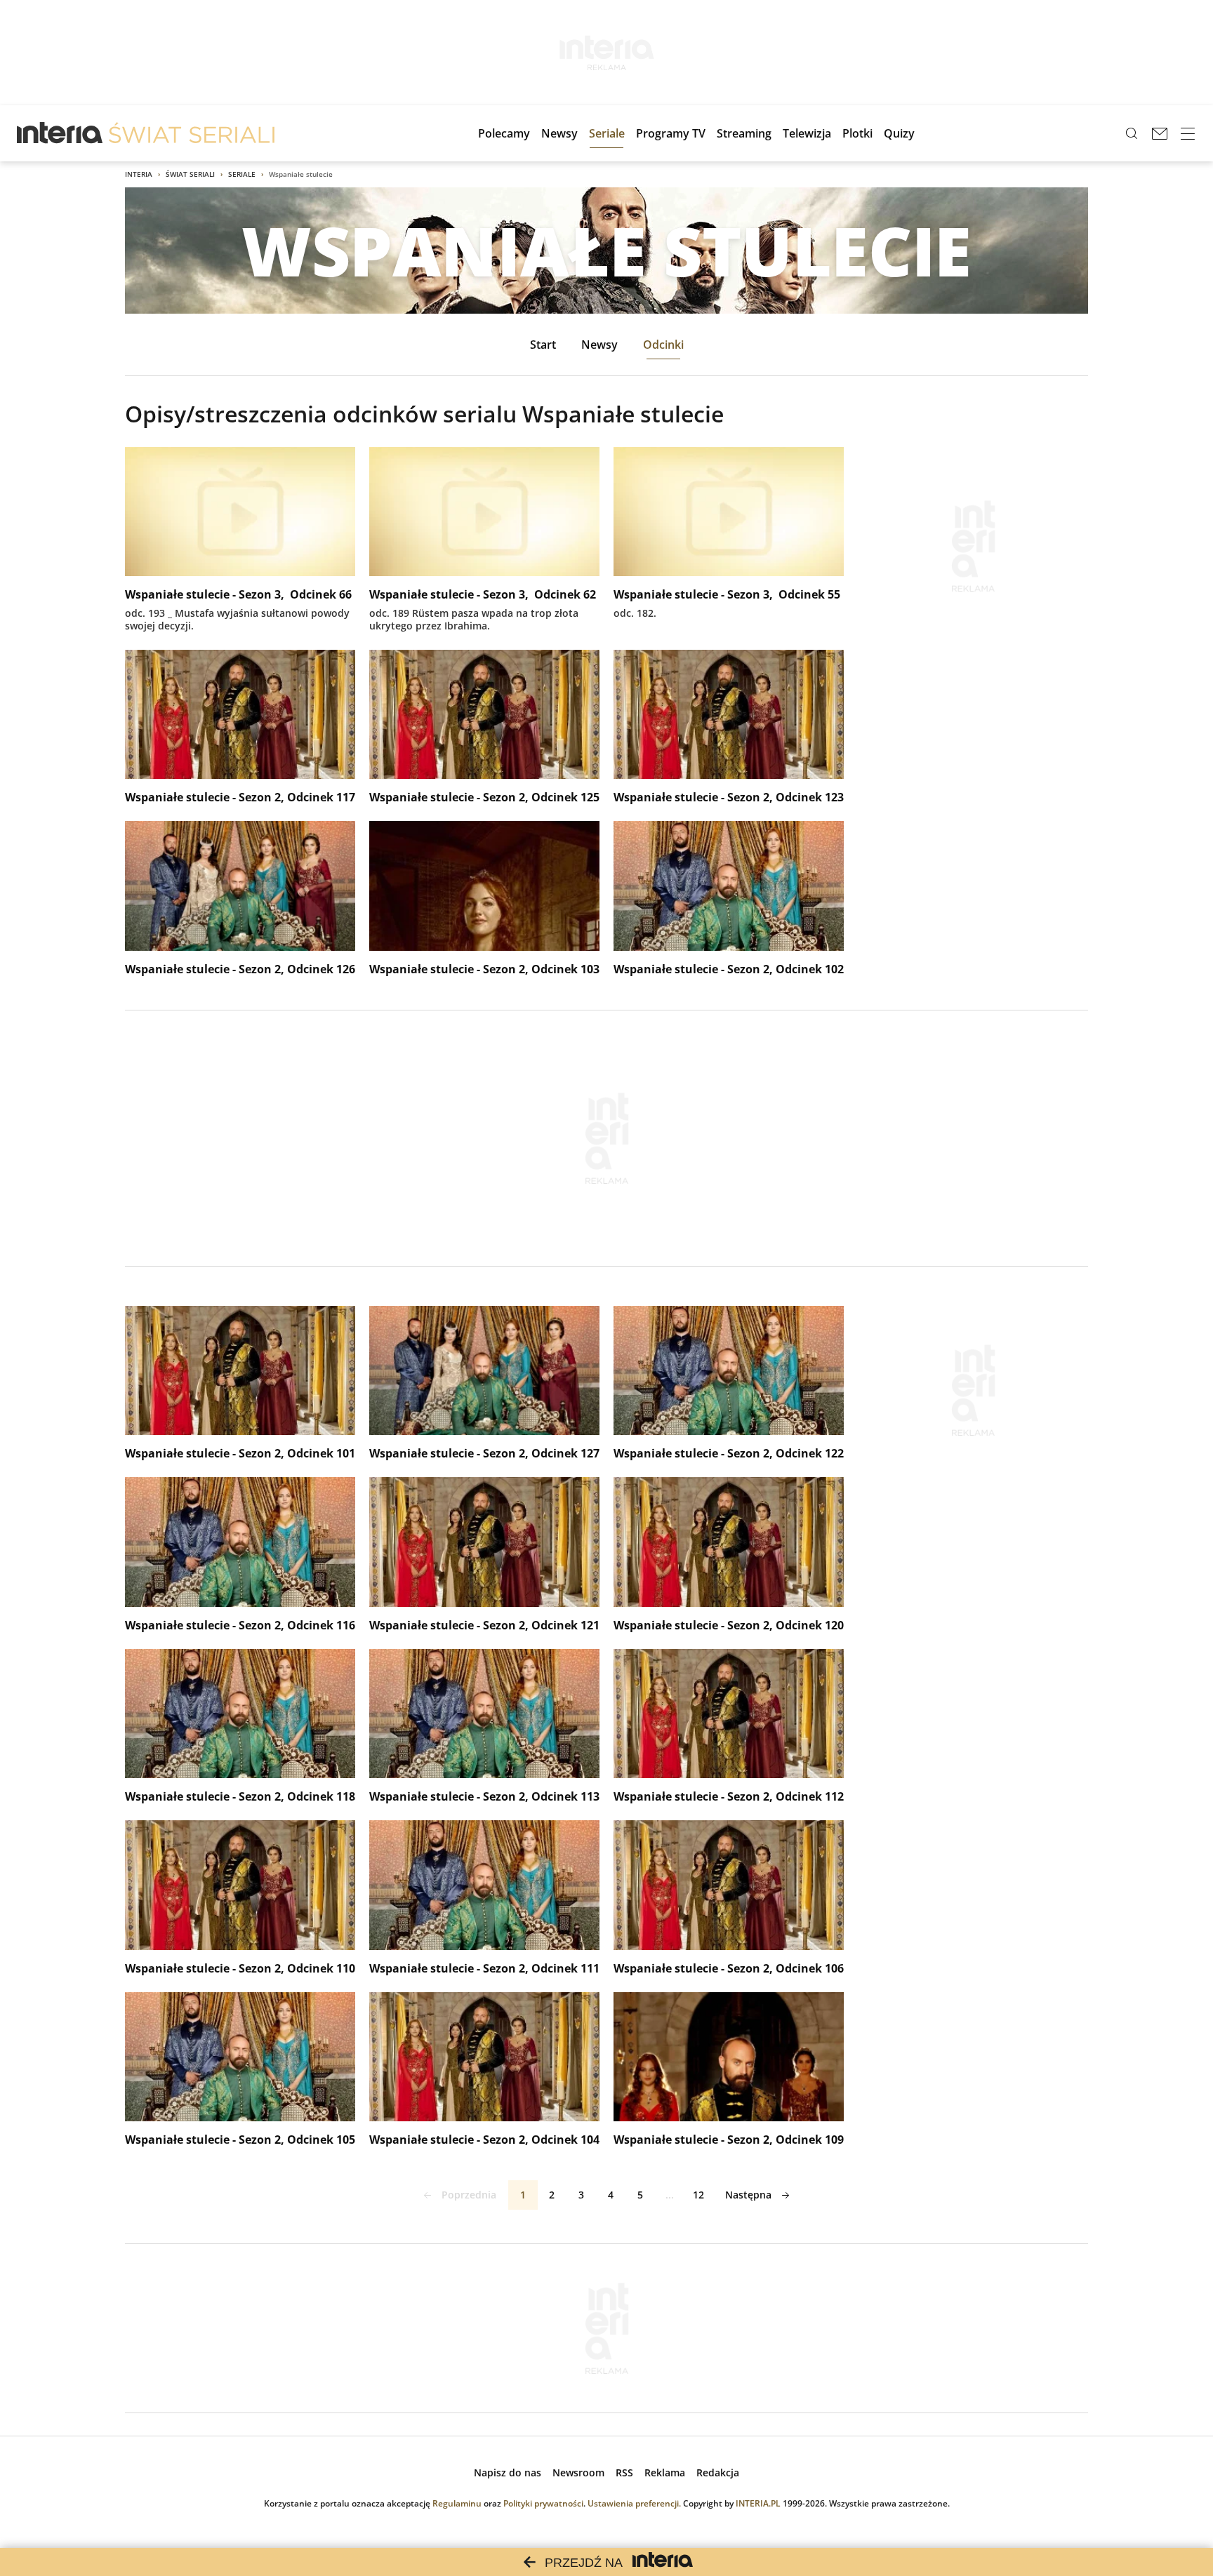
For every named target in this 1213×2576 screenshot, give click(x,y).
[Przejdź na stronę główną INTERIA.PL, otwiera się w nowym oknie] (60, 133)
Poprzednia (469, 2195)
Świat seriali (190, 174)
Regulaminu (457, 2503)
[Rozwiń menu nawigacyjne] (1188, 133)
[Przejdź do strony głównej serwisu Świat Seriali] (192, 133)
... (670, 2195)
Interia (139, 174)
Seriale (242, 174)
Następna (748, 2195)
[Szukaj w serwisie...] (1132, 133)
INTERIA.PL (758, 2503)
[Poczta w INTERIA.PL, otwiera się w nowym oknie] (1160, 133)
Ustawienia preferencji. (634, 2503)
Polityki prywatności (543, 2503)
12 (698, 2195)
